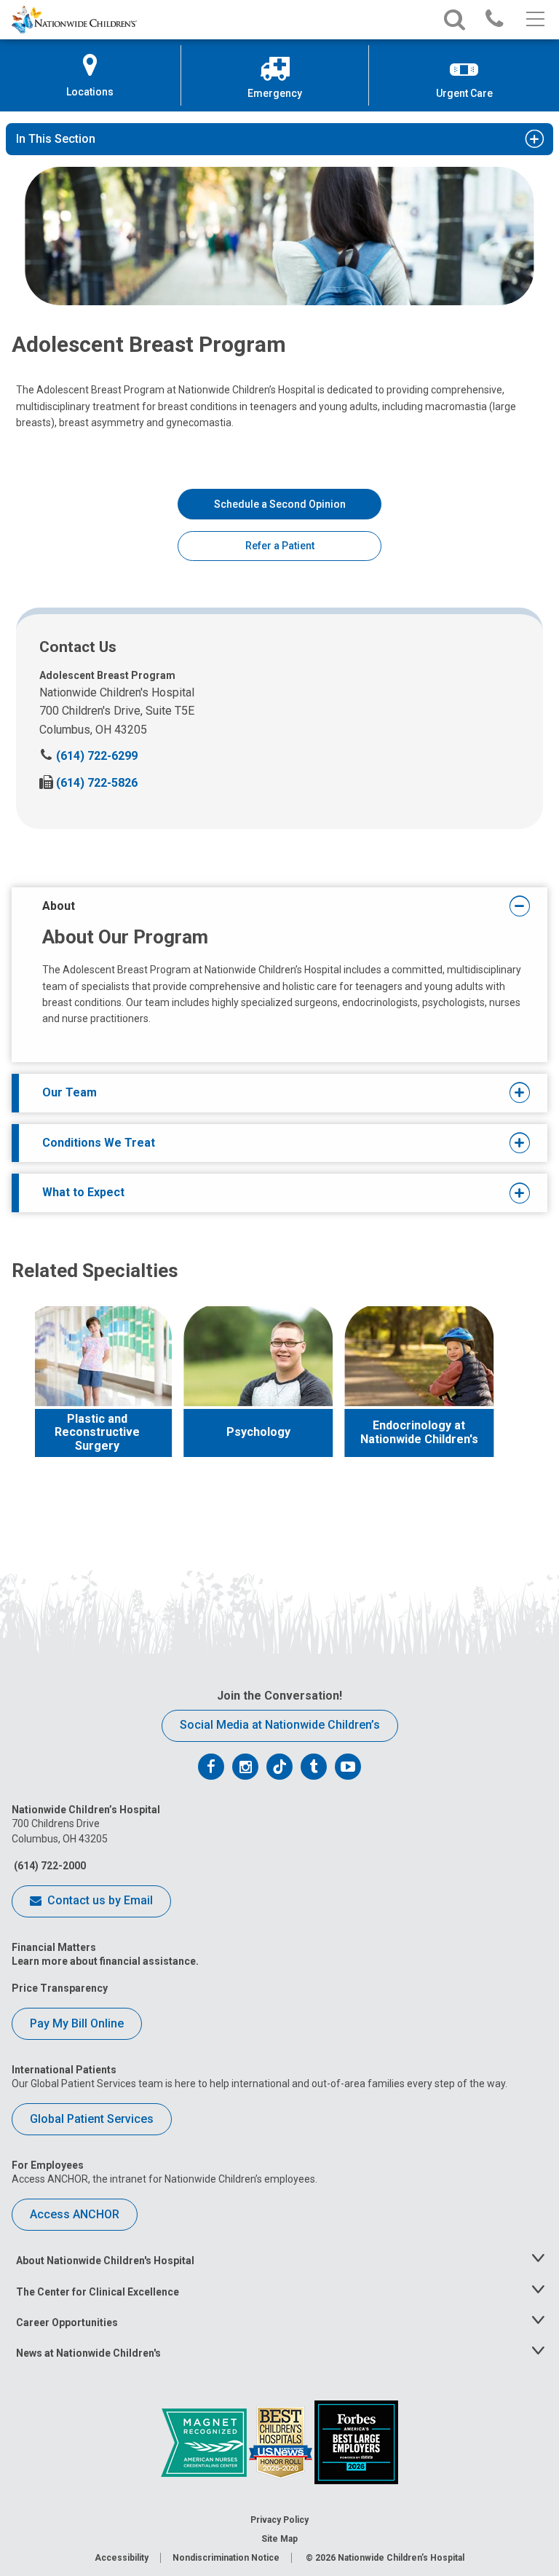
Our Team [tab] (70, 1092)
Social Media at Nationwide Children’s (280, 1725)
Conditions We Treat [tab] (99, 1143)
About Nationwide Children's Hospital (105, 2261)
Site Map (279, 2539)
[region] (279, 1402)
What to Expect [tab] (83, 1192)
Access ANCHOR (75, 2214)
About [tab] (59, 906)
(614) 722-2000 (49, 1866)
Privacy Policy (279, 2520)
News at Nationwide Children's (88, 2353)
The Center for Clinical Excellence (98, 2292)
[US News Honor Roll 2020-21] (282, 2441)
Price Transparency (60, 1988)
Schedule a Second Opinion (280, 504)
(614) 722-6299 (88, 756)
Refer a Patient (280, 546)
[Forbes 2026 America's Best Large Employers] (356, 2441)
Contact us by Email (99, 1900)
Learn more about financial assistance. (105, 1961)
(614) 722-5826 (88, 783)
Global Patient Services (92, 2119)
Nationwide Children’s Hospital (401, 2558)
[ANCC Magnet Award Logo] (205, 2441)
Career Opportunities (67, 2322)
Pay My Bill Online (77, 2023)
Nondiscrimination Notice (226, 2558)
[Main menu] (534, 20)
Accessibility (122, 2558)
